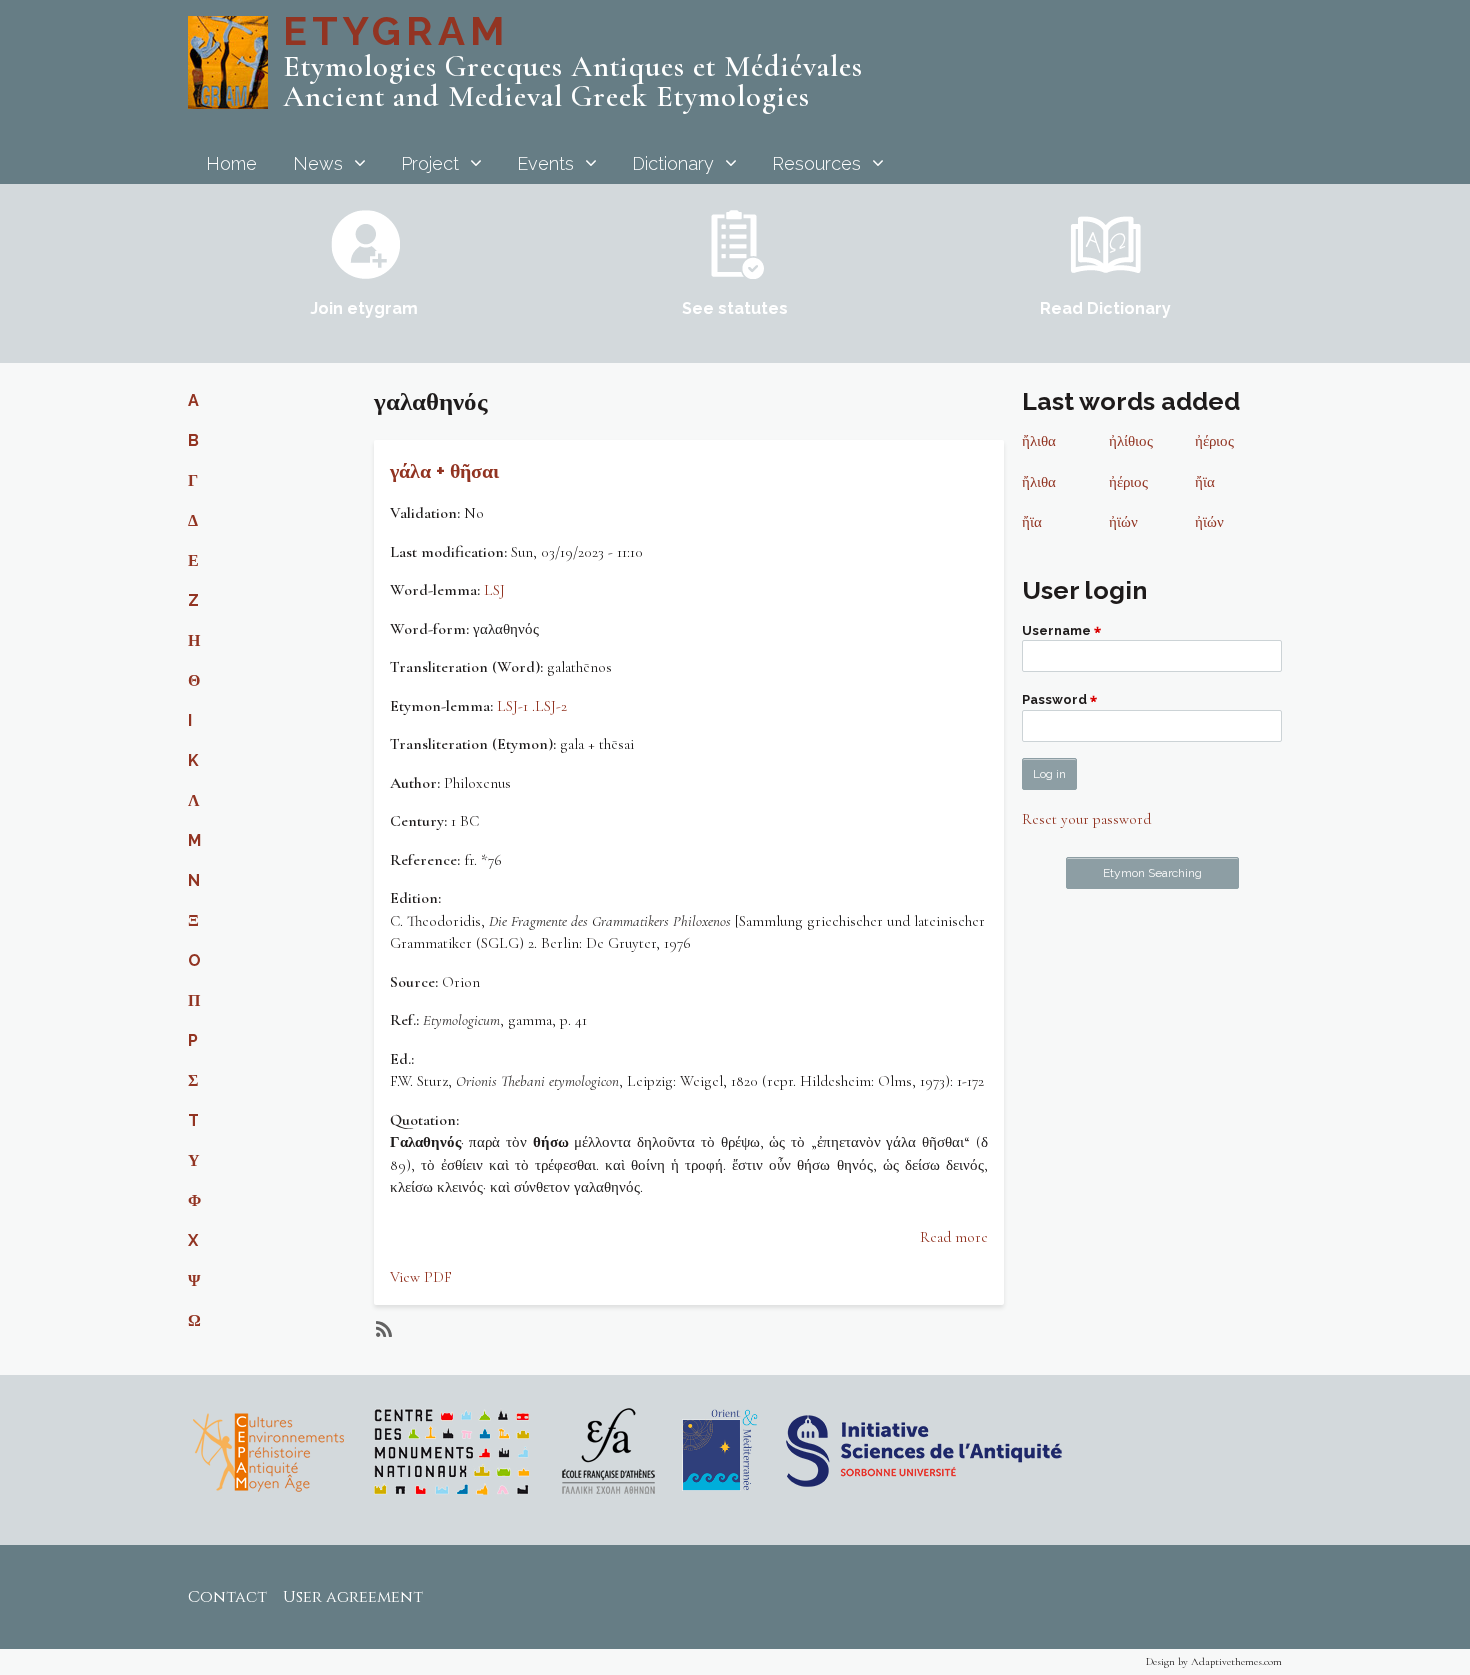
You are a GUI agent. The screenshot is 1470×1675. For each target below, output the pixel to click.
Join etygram (364, 308)
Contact (227, 1597)
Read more (954, 1237)
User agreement (353, 1597)
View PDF (421, 1277)
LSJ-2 (551, 706)
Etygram (396, 30)
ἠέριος (1214, 441)
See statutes (735, 308)
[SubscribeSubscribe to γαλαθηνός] (382, 1329)
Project (430, 163)
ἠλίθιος (1131, 441)
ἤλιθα (1039, 441)
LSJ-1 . (516, 706)
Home (231, 163)
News (318, 163)
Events (545, 163)
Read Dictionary (1105, 308)
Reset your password (1086, 819)
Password (1054, 700)
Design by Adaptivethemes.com (1214, 1661)
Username (1056, 630)
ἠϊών (1123, 522)
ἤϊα (1205, 482)
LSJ (494, 590)
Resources (816, 163)
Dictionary (673, 163)
